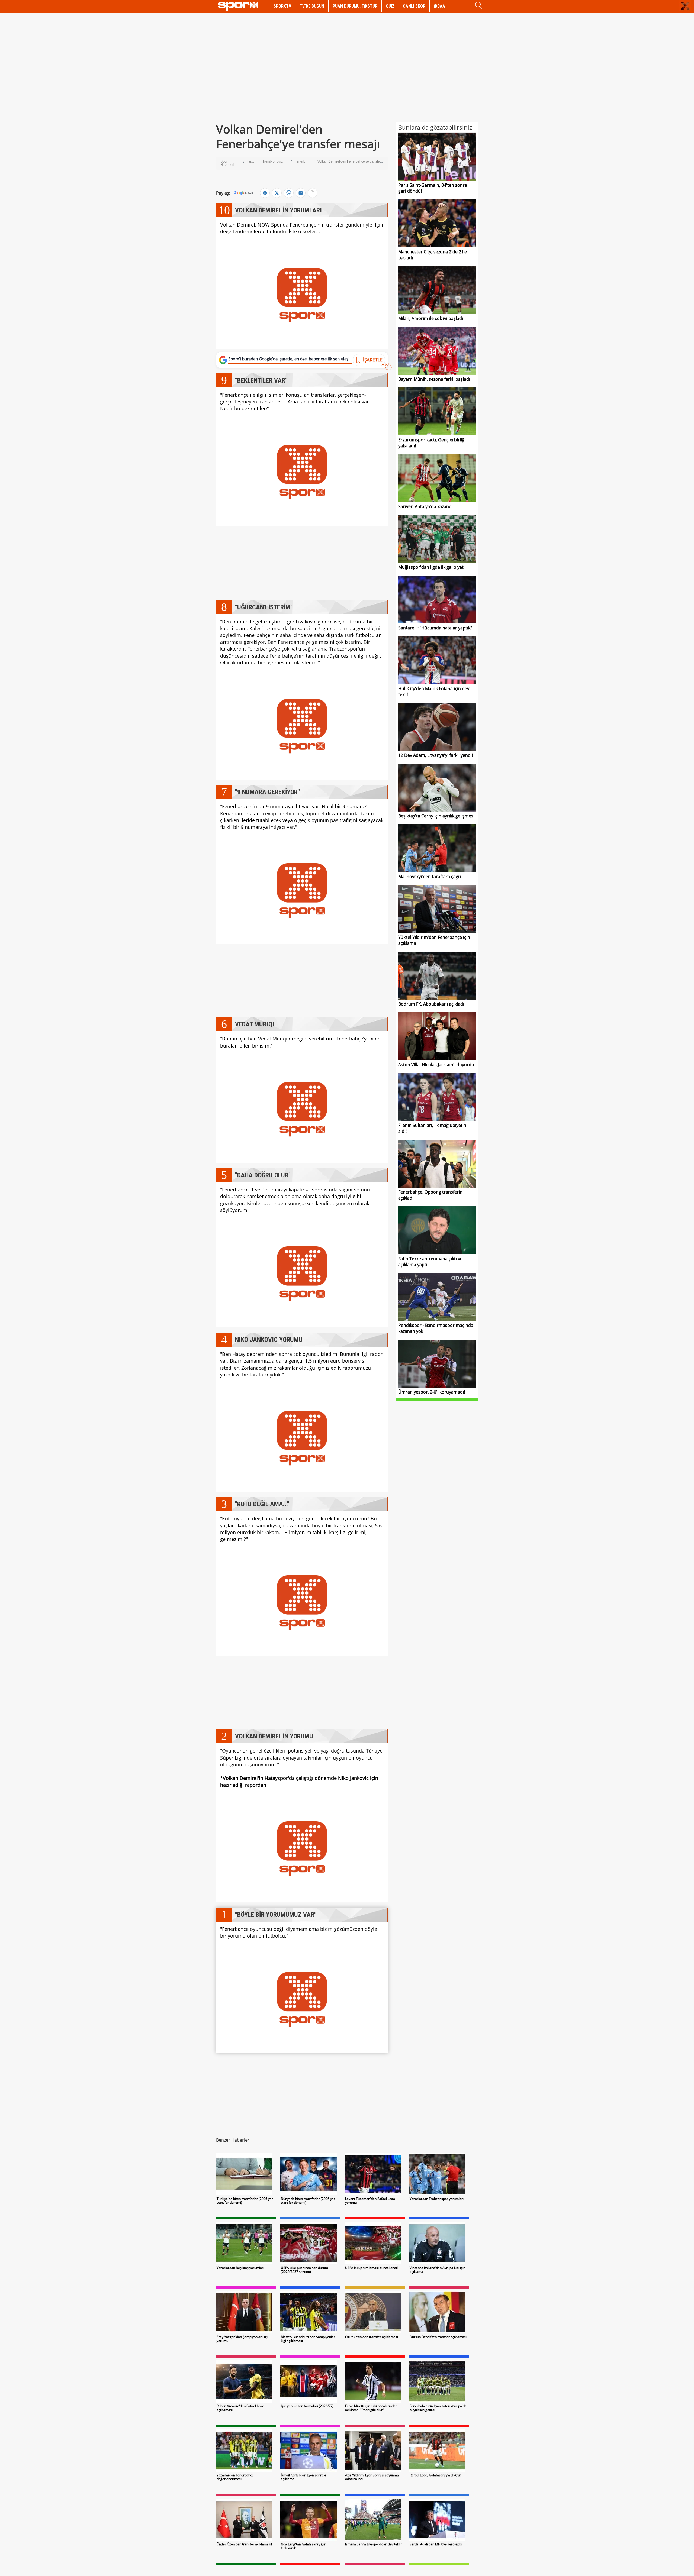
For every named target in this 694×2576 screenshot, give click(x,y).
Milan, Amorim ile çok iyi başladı (431, 318)
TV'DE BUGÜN (312, 6)
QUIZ (390, 6)
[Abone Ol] (243, 193)
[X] (277, 193)
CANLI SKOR (414, 6)
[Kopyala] (313, 193)
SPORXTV (282, 6)
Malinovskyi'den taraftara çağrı (430, 877)
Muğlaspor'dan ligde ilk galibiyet (431, 567)
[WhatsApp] (289, 193)
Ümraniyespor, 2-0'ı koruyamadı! (432, 1392)
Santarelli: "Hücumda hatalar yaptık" (435, 628)
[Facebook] (265, 193)
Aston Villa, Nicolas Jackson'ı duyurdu (436, 1065)
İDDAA (439, 6)
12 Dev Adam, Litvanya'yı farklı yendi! (436, 755)
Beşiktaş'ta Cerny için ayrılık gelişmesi (436, 816)
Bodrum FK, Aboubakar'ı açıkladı (431, 1004)
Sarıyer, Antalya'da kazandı (425, 506)
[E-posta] (301, 193)
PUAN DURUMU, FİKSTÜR (355, 6)
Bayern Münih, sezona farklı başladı (434, 379)
